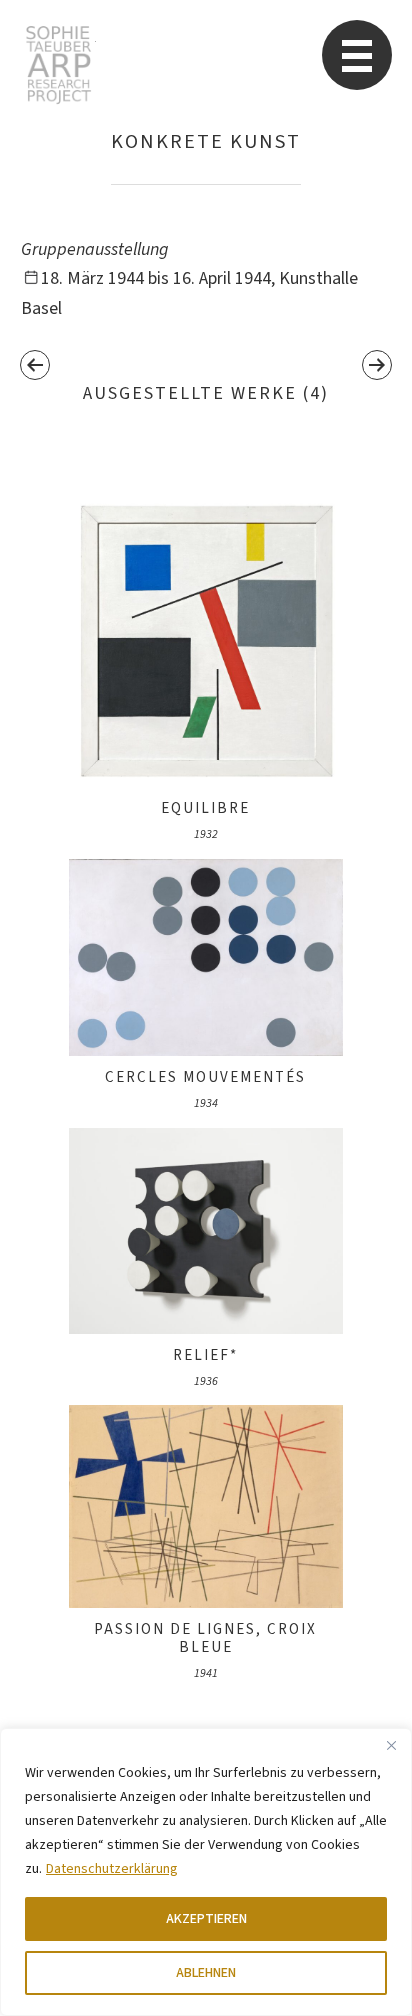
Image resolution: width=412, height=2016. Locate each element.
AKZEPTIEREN (206, 1919)
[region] (206, 1872)
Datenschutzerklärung (112, 1869)
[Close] (391, 1745)
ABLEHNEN (206, 1973)
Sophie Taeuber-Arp (58, 65)
